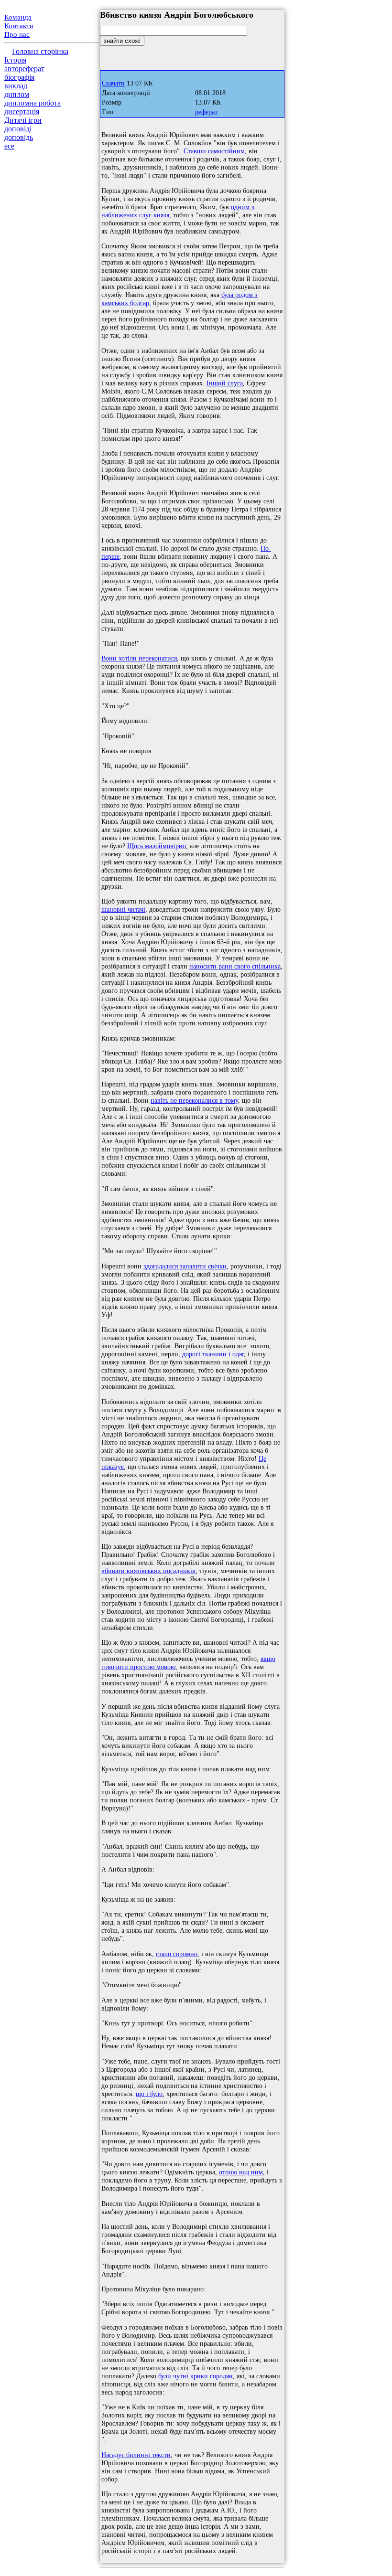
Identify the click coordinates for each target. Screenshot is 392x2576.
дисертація (22, 112)
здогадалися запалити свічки (185, 1266)
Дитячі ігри (23, 120)
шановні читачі (123, 909)
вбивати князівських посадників (148, 1571)
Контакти (19, 26)
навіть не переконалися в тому (194, 1100)
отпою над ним (241, 2172)
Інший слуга (225, 383)
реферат (206, 112)
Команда (18, 17)
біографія (19, 77)
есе (9, 146)
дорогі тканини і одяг (213, 1354)
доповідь (19, 137)
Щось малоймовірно (157, 846)
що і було (149, 2094)
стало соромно (177, 1954)
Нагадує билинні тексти (136, 2455)
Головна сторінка (40, 51)
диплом (17, 94)
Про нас (17, 34)
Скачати (113, 83)
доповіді (18, 129)
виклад (16, 86)
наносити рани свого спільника (235, 966)
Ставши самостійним (214, 151)
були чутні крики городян (196, 2376)
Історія (15, 60)
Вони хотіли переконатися (139, 658)
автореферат (24, 69)
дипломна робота (33, 103)
